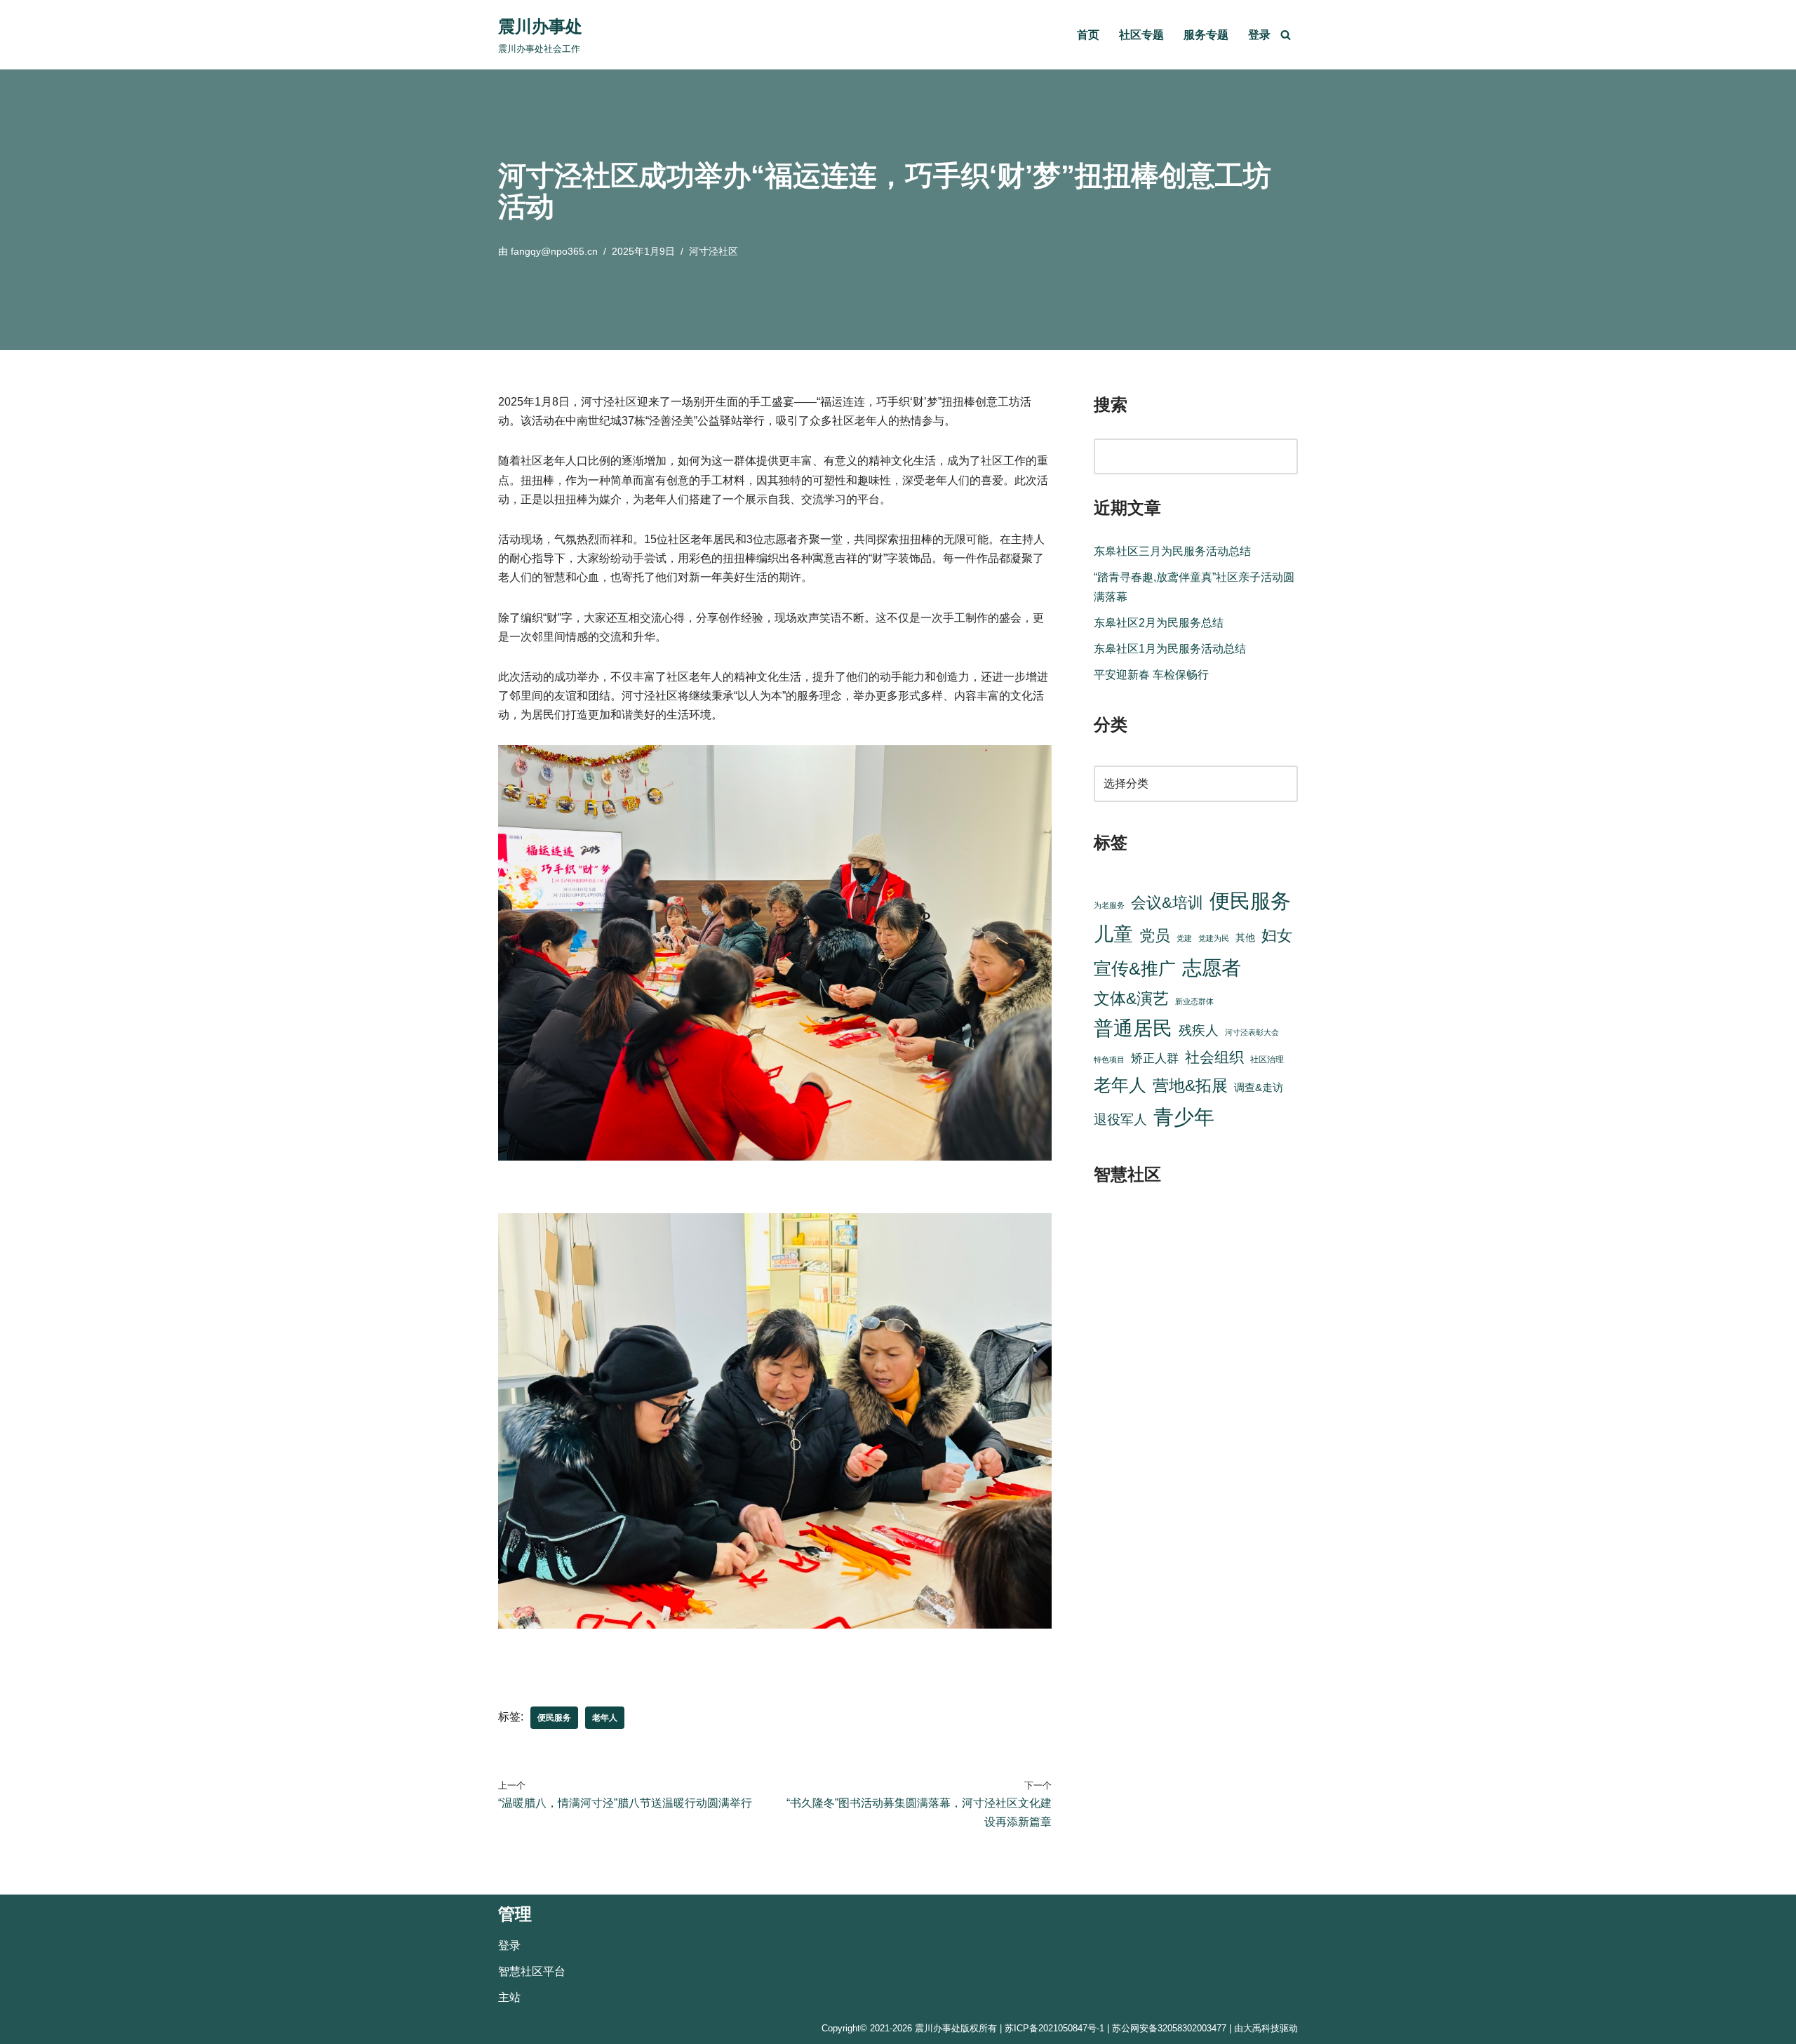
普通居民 (1133, 1028)
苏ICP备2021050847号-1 (1054, 2028)
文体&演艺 (1131, 998)
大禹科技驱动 (1271, 2028)
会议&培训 (1167, 903)
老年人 (605, 1718)
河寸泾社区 (713, 251)
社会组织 (1214, 1057)
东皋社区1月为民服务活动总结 (1170, 649)
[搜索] (1286, 35)
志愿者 (1212, 968)
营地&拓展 (1190, 1086)
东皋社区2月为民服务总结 (1159, 623)
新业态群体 (1194, 1001)
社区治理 (1267, 1060)
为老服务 (1109, 905)
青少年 (1184, 1117)
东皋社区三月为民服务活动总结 (1172, 551)
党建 (1184, 938)
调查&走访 (1259, 1087)
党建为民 (1214, 938)
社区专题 (1141, 35)
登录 (1259, 35)
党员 (1155, 936)
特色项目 (1109, 1060)
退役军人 (1120, 1120)
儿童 (1113, 934)
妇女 (1277, 936)
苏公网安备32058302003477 (1169, 2028)
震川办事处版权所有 (956, 2028)
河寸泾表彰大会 (1252, 1032)
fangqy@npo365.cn (554, 251)
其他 (1245, 938)
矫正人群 (1155, 1058)
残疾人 (1199, 1030)
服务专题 (1206, 35)
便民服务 (554, 1718)
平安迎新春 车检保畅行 (1151, 675)
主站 (509, 1997)
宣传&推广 (1135, 969)
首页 (1088, 35)
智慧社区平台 (532, 1971)
